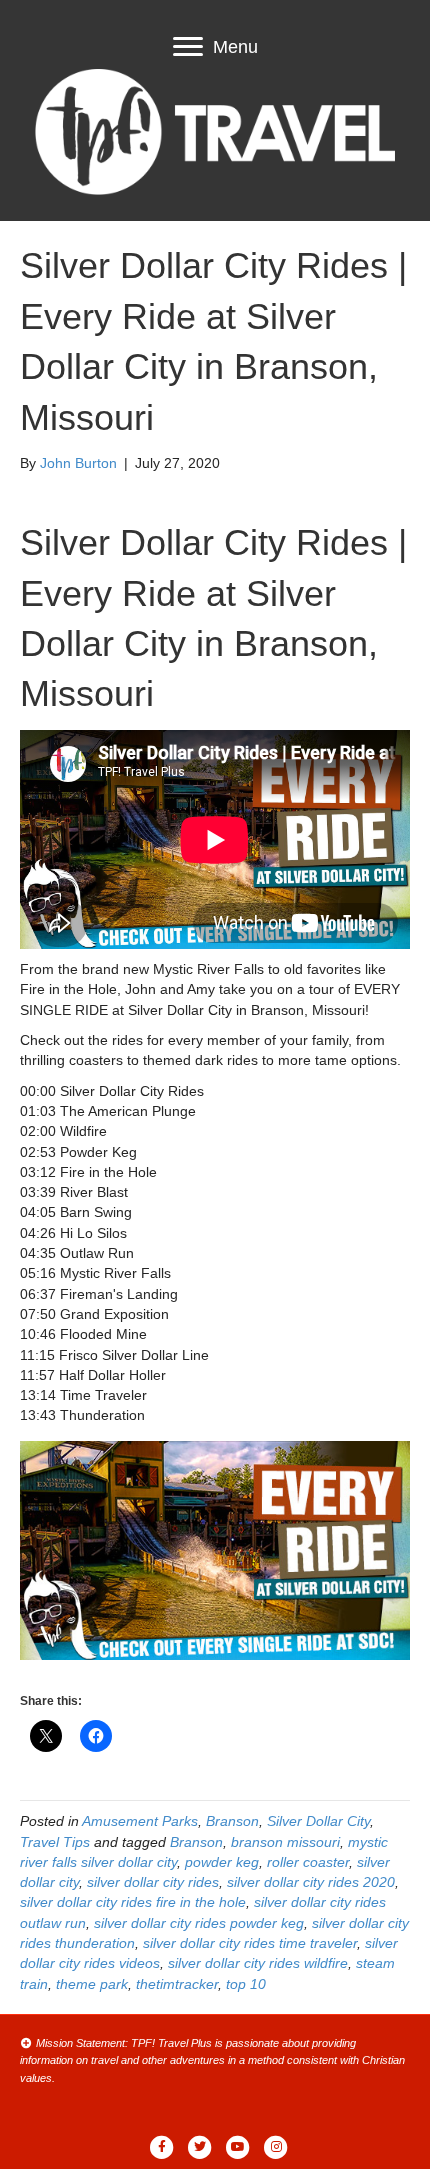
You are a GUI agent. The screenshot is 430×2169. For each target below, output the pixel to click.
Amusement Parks (140, 1821)
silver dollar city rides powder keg (199, 1923)
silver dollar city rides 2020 (311, 1882)
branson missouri (285, 1842)
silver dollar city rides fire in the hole (133, 1902)
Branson (232, 1821)
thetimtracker (177, 1984)
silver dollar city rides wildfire (258, 1963)
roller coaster (308, 1862)
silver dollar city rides (153, 1882)
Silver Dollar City (318, 1821)
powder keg (222, 1862)
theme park (92, 1984)
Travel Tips (55, 1842)
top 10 (246, 1984)
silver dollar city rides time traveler (250, 1943)
